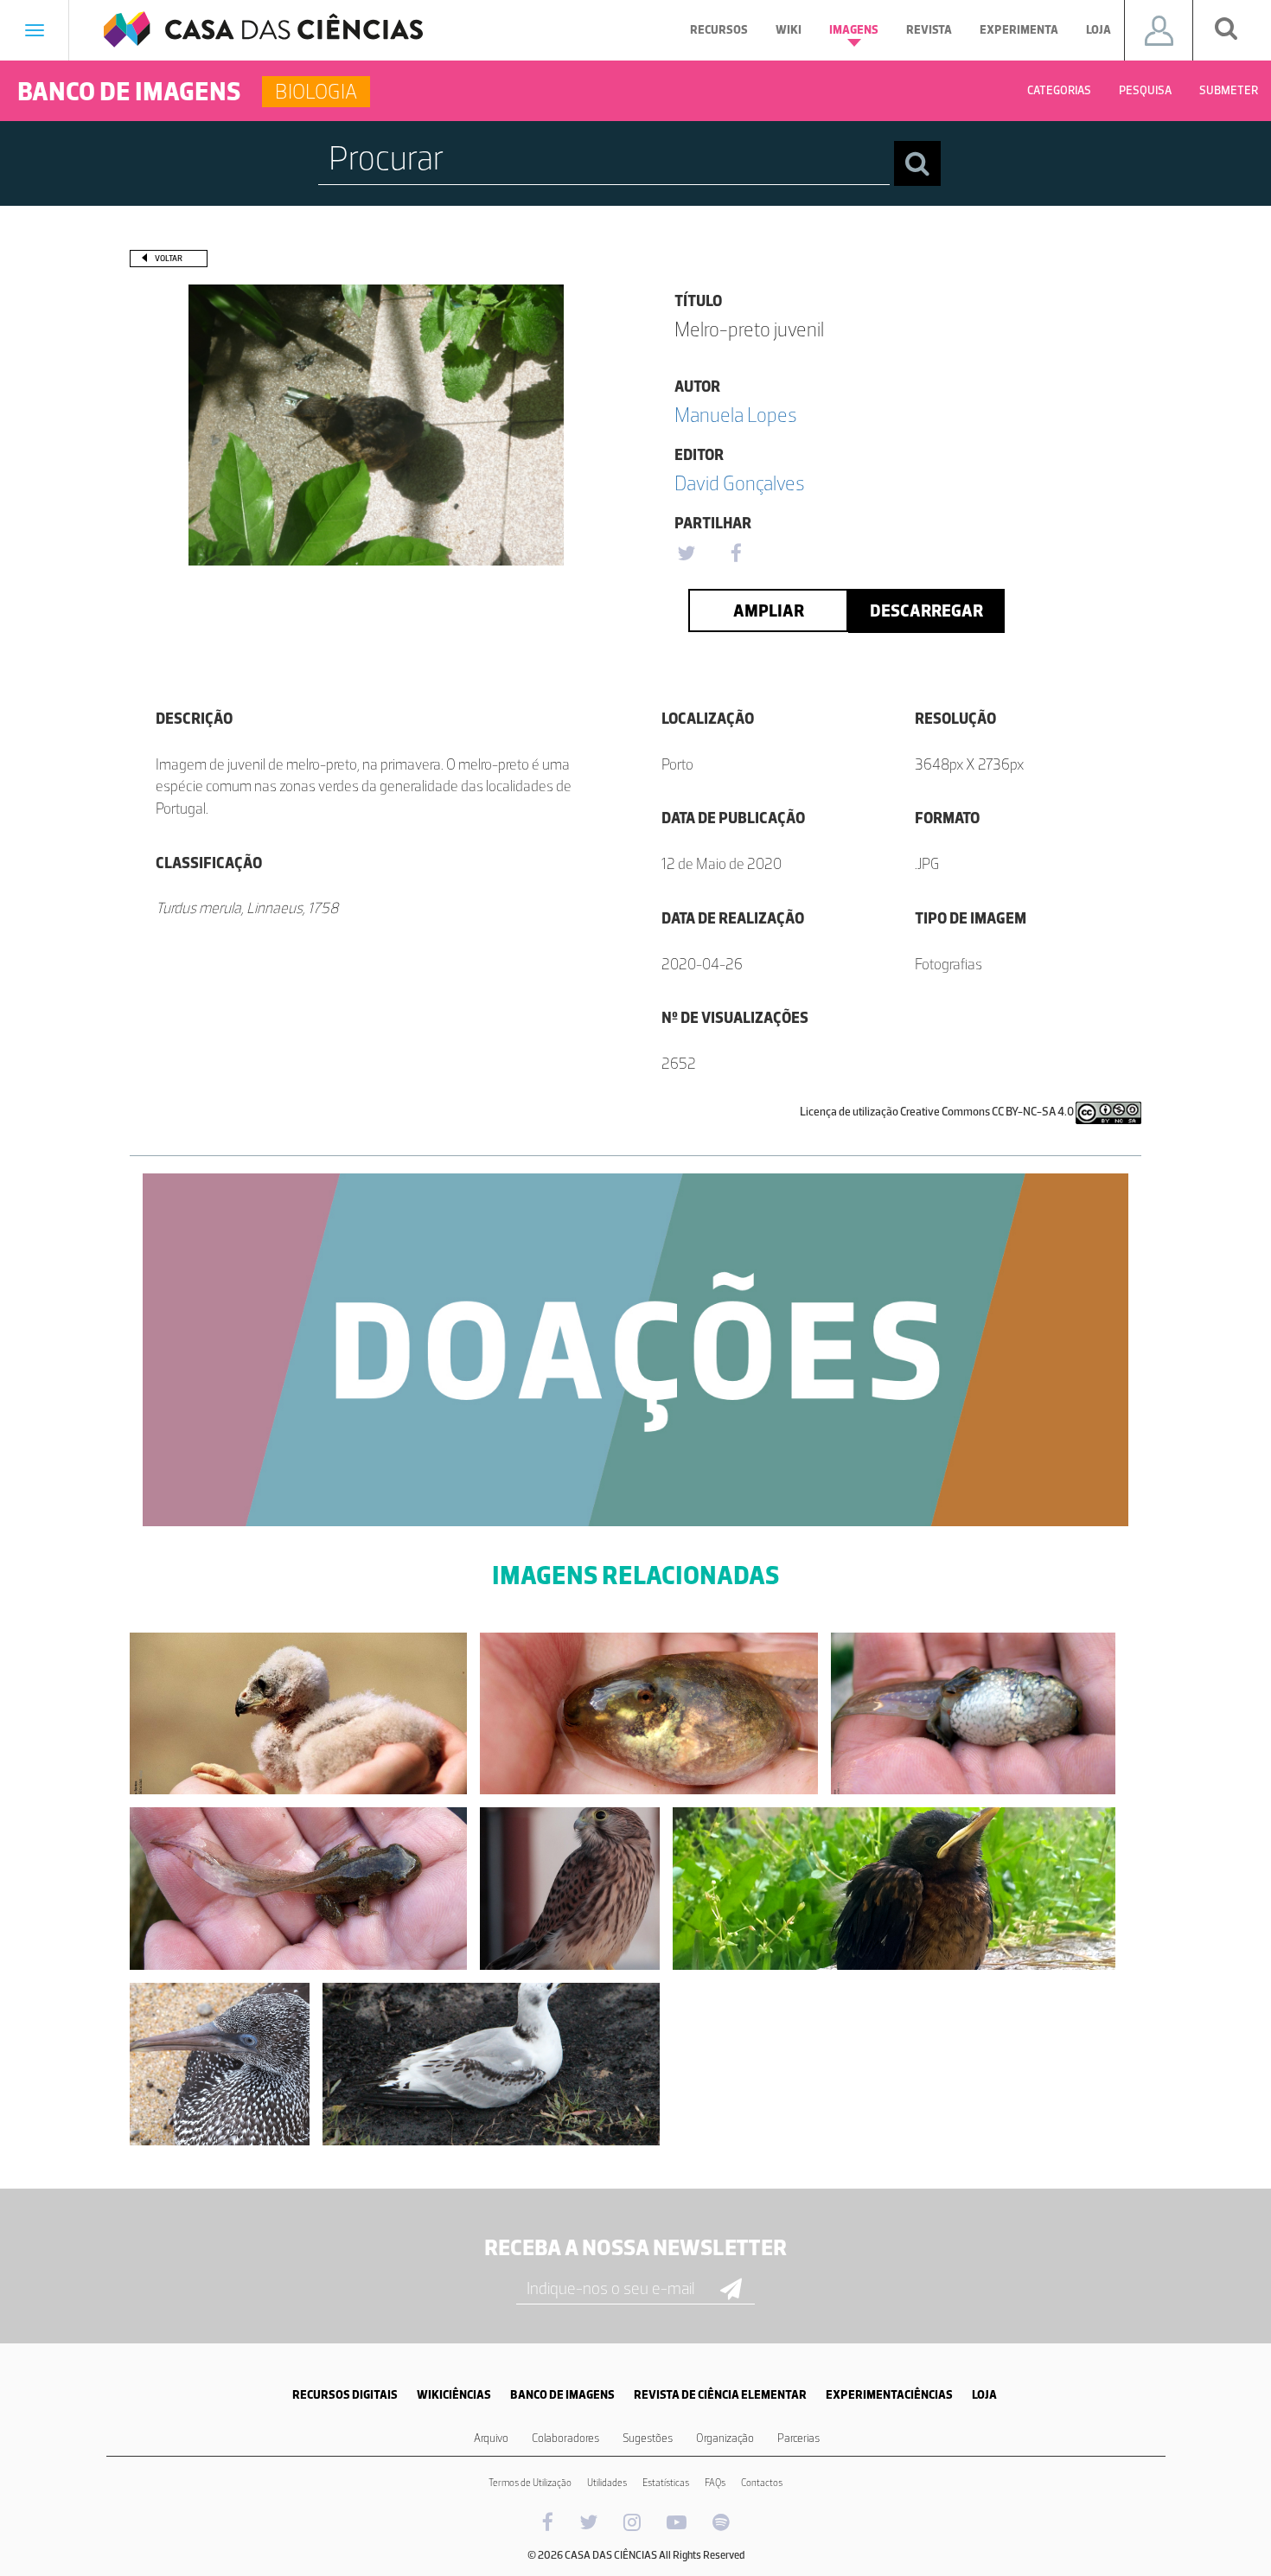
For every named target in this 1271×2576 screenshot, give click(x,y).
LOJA (984, 2395)
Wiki (789, 30)
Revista (929, 30)
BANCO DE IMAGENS (562, 2395)
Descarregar (926, 610)
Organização (725, 2438)
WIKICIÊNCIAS (454, 2395)
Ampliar (769, 610)
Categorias (1059, 90)
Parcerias (798, 2438)
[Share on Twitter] (686, 554)
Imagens (854, 30)
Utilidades (607, 2483)
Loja (1099, 30)
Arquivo (491, 2438)
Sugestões (648, 2438)
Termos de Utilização (530, 2483)
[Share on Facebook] (736, 554)
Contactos (762, 2483)
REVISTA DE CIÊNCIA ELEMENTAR (720, 2395)
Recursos (719, 30)
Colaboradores (565, 2438)
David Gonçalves (740, 483)
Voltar (169, 258)
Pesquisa (1145, 90)
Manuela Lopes (736, 415)
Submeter (1229, 90)
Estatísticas (666, 2483)
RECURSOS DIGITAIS (345, 2395)
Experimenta (1019, 30)
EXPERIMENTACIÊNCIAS (889, 2395)
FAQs (715, 2483)
